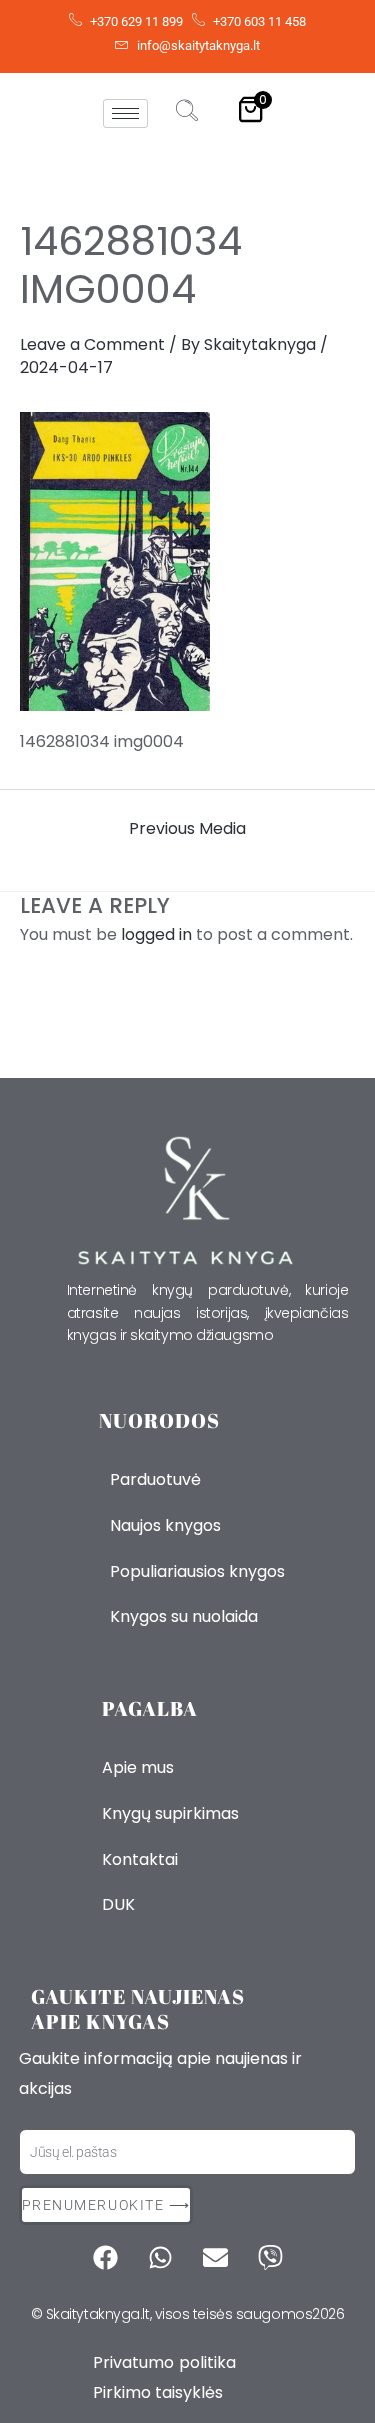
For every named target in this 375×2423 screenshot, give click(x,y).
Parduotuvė (155, 1479)
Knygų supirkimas (170, 1813)
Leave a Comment (92, 344)
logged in (156, 934)
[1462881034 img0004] (187, 561)
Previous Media (187, 829)
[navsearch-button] (187, 113)
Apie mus (138, 1767)
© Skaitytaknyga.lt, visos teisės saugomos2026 (188, 2314)
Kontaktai (140, 1859)
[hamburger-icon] (125, 113)
